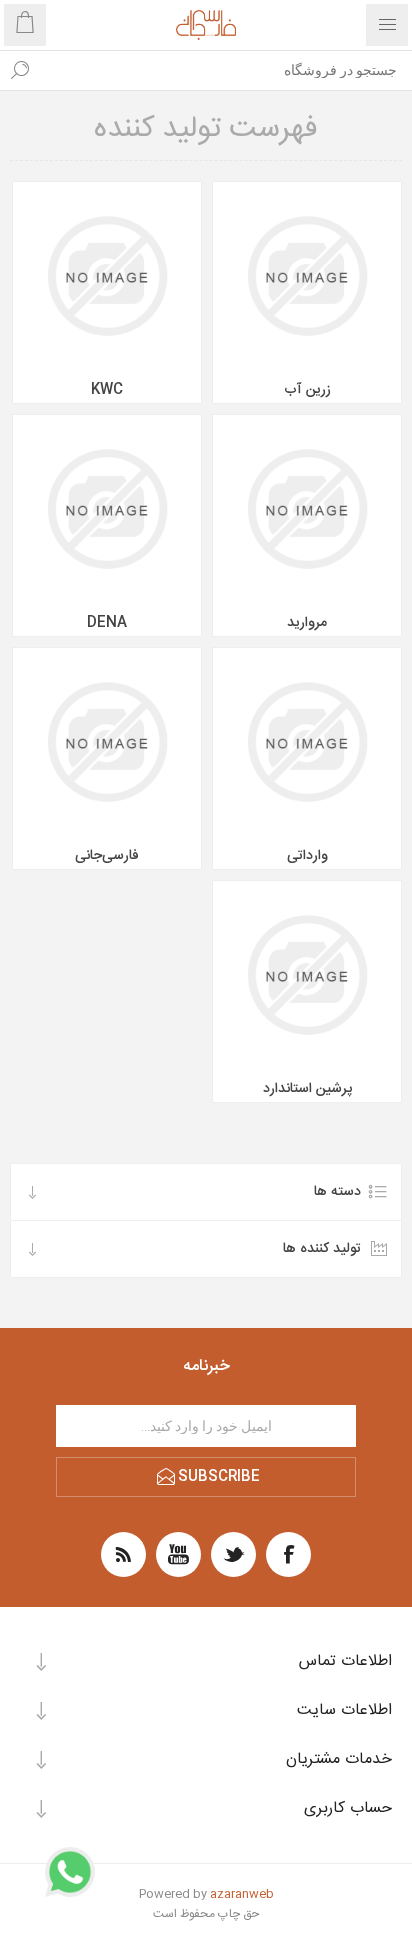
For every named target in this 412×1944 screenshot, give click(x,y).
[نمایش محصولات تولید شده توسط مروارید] (307, 509)
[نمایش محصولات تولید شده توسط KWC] (107, 276)
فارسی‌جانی (107, 856)
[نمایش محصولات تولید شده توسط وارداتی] (307, 742)
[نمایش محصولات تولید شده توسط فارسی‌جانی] (107, 742)
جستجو (20, 70)
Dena (107, 623)
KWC (107, 390)
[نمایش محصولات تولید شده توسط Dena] (107, 509)
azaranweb (242, 1894)
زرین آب (307, 390)
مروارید (307, 623)
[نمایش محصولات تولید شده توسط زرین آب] (307, 276)
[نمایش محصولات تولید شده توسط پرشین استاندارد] (307, 975)
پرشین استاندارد (307, 1089)
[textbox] (226, 70)
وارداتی (307, 856)
